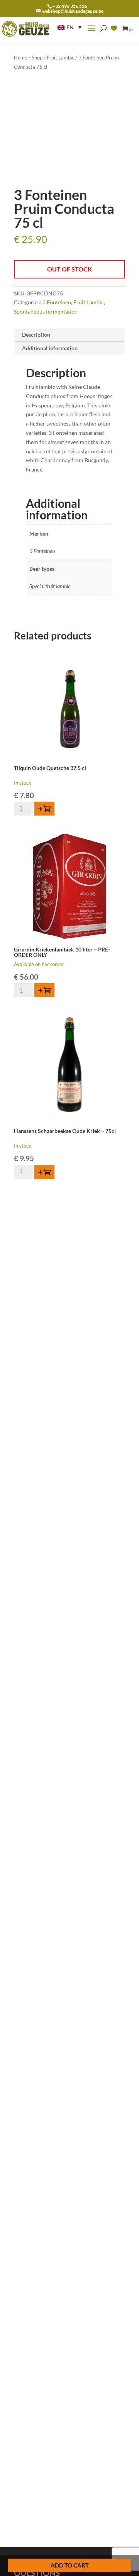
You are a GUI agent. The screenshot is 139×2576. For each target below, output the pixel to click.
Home (21, 58)
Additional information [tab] (50, 348)
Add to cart (70, 2565)
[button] (69, 27)
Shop (37, 58)
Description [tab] (36, 335)
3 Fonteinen (57, 302)
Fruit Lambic (60, 58)
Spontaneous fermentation (46, 311)
